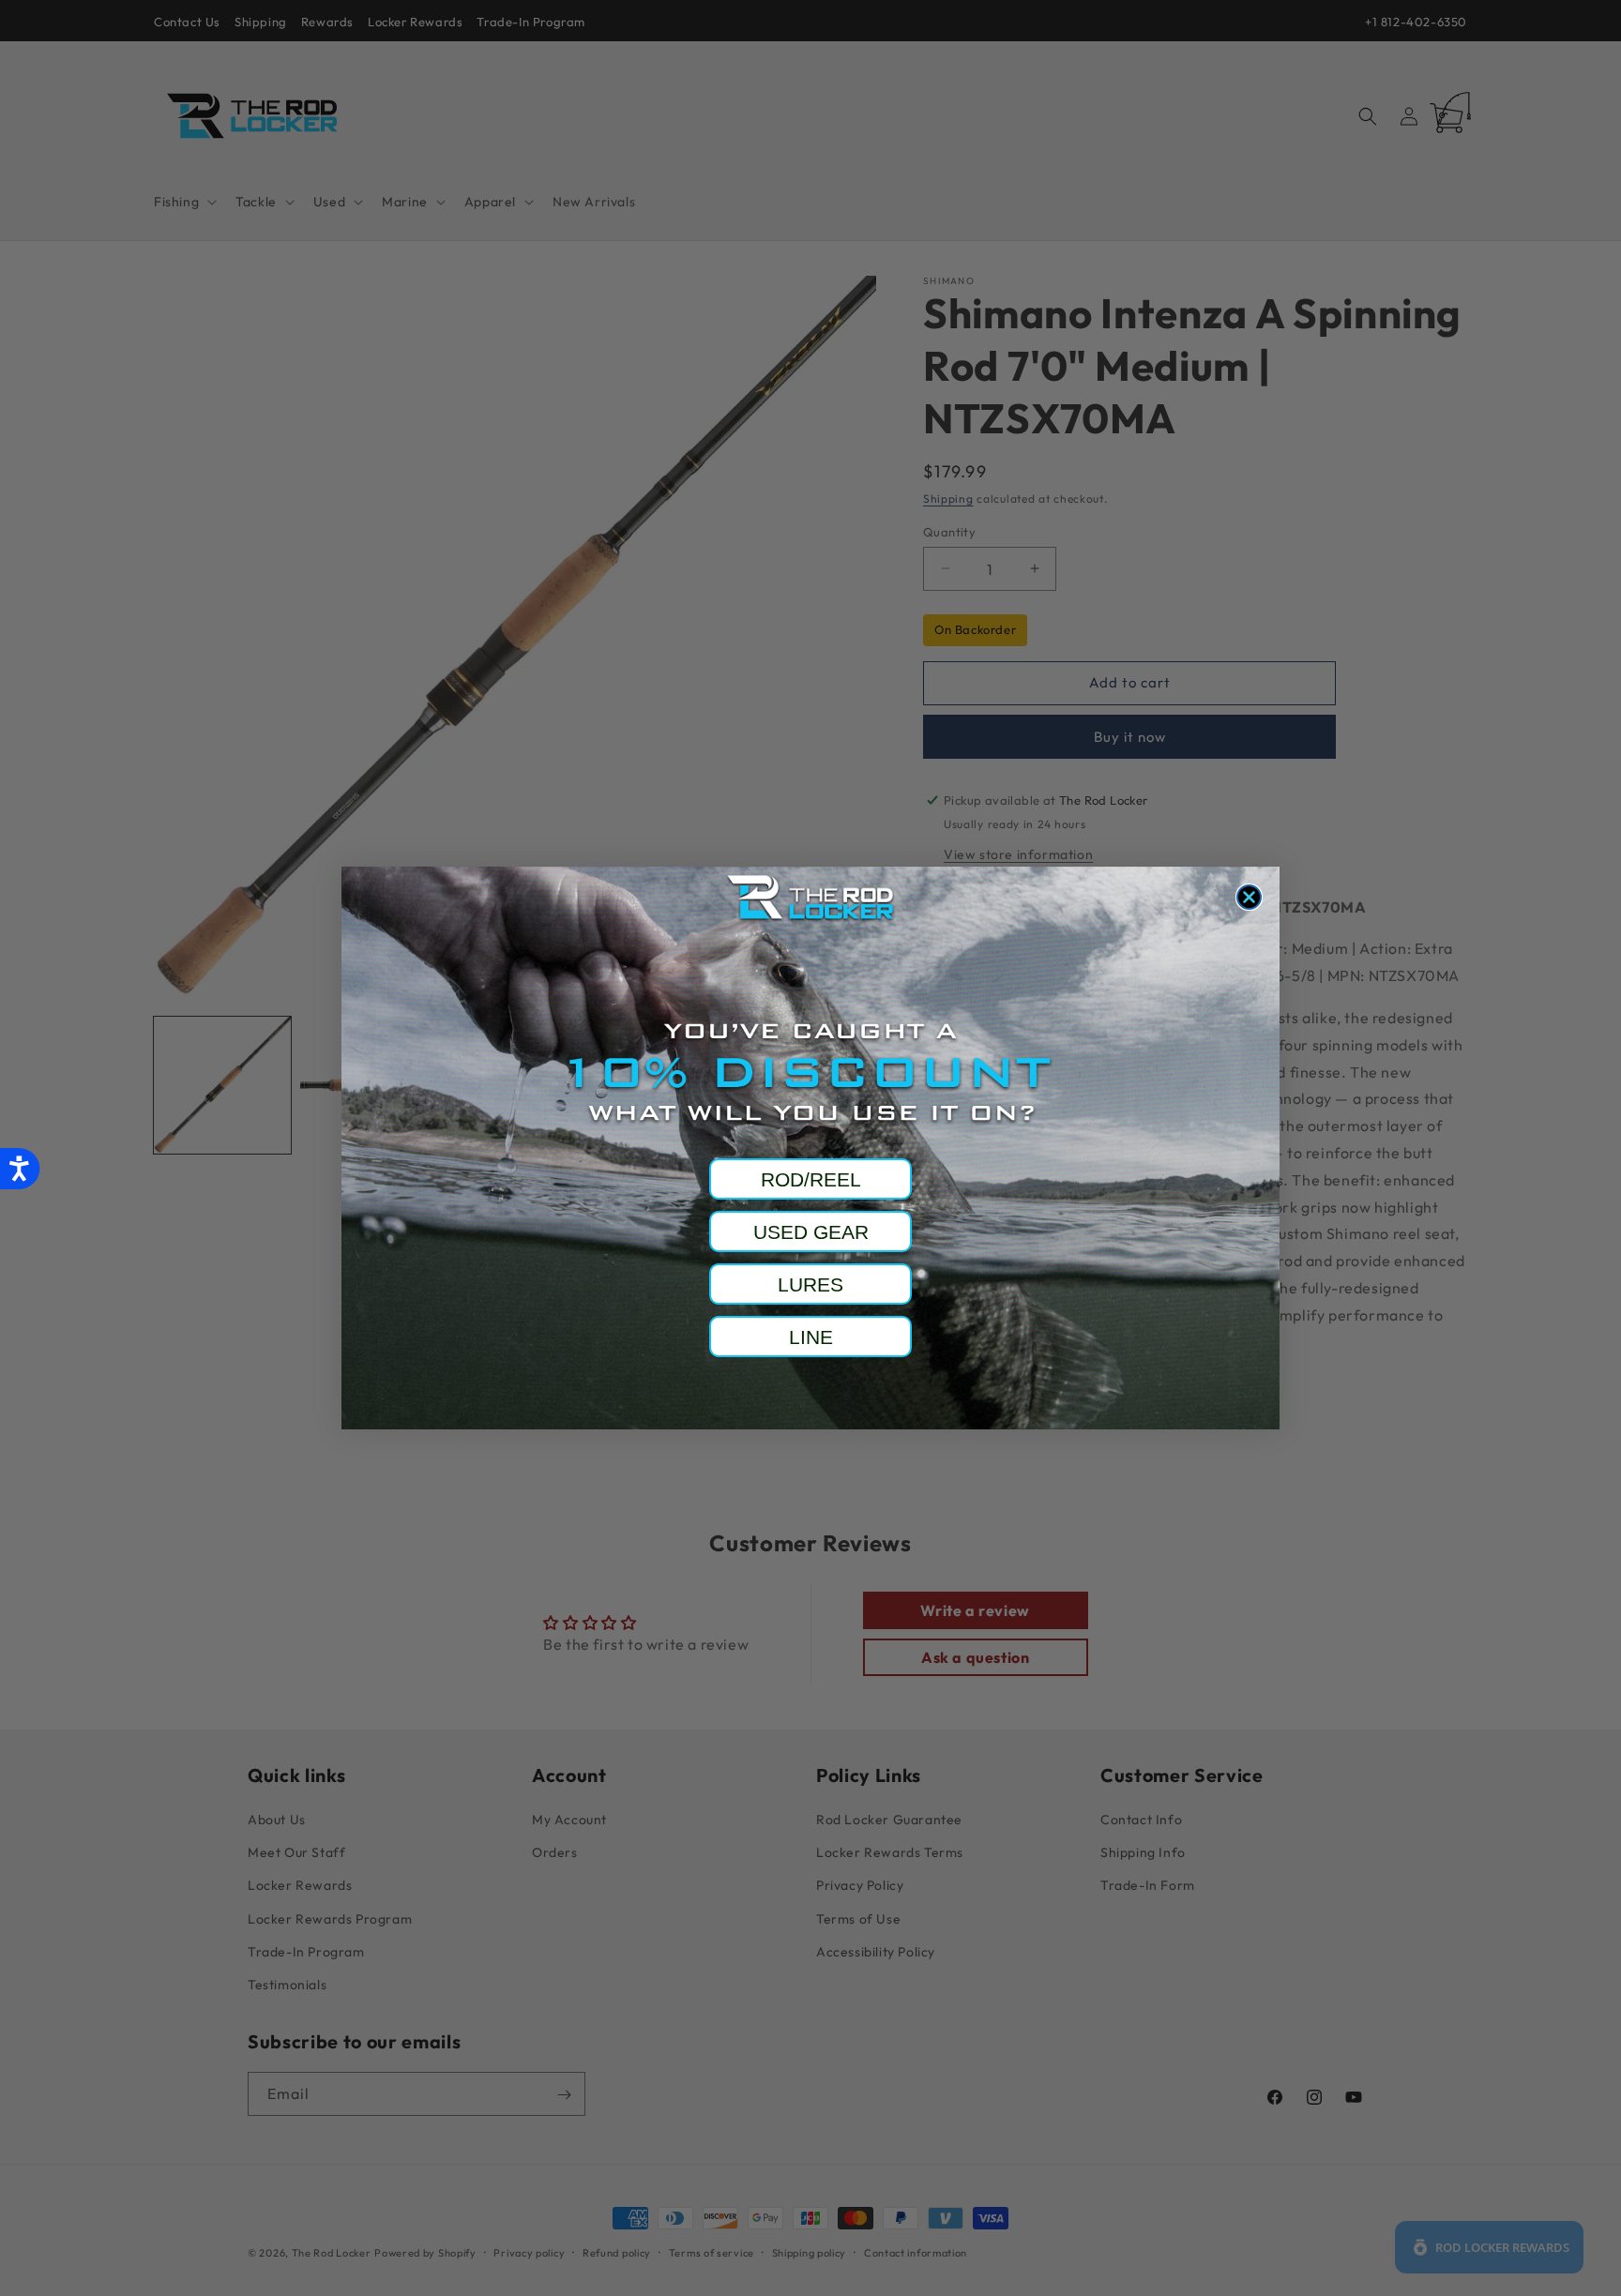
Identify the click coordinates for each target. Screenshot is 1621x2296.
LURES (810, 1284)
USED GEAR (811, 1232)
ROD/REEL (811, 1179)
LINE (811, 1337)
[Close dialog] (1249, 897)
